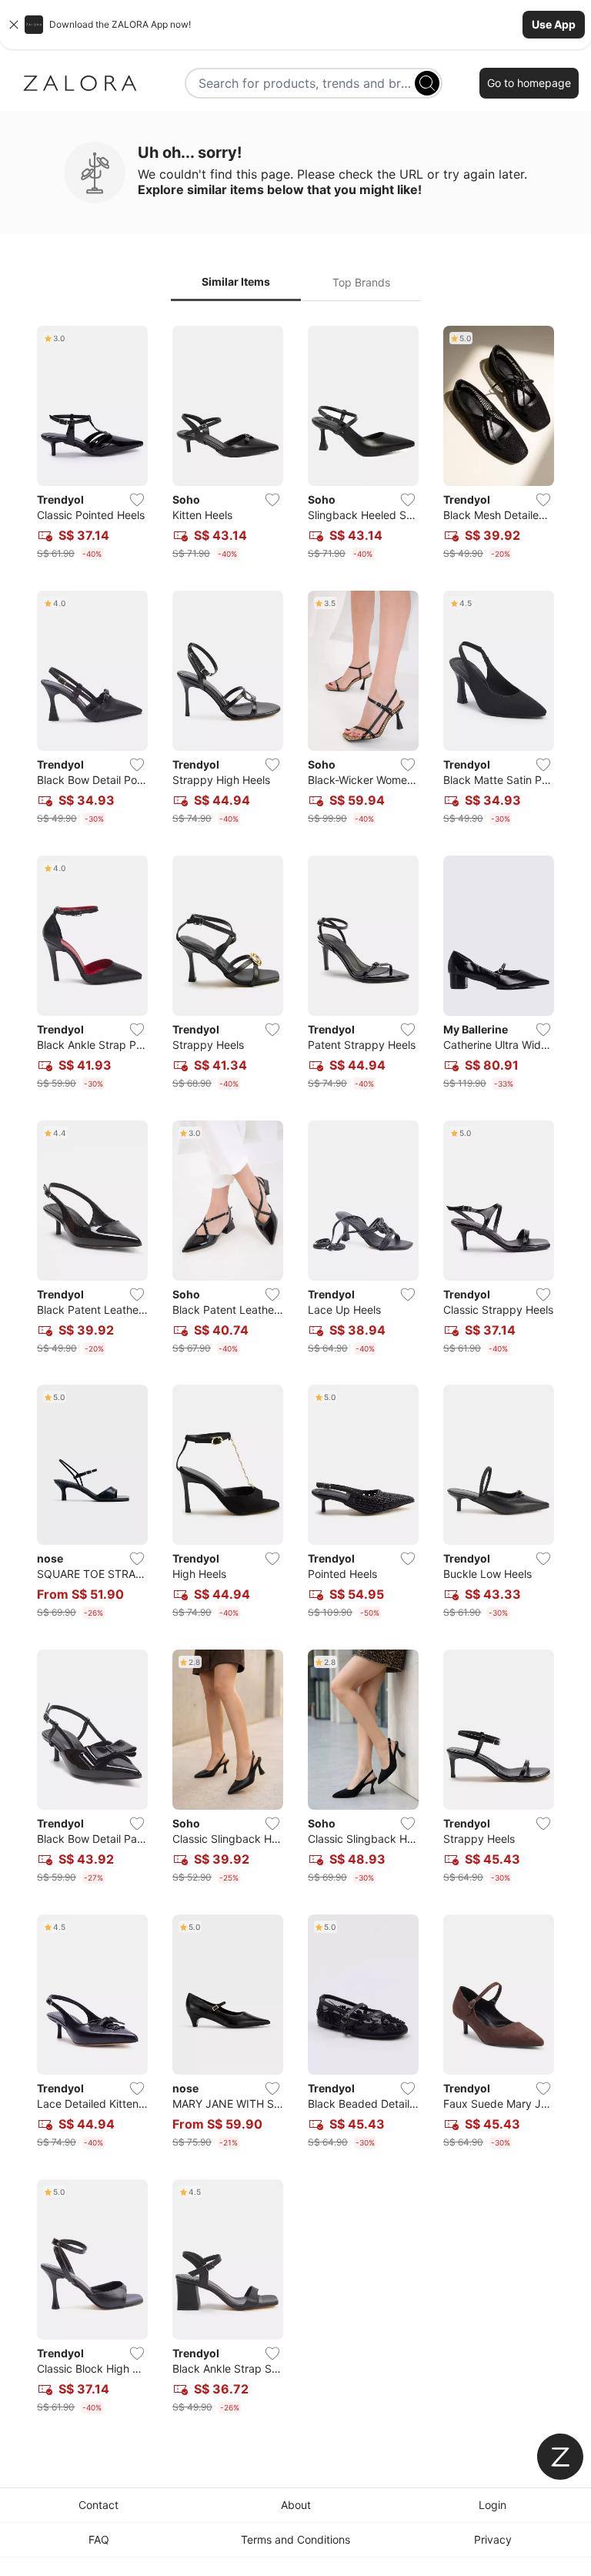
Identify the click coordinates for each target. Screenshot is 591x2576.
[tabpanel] (295, 1373)
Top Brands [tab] (361, 282)
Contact (98, 2505)
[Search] (427, 83)
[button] (295, 25)
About (296, 2505)
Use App (554, 24)
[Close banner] (14, 25)
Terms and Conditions (295, 2539)
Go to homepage (529, 83)
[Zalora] (80, 83)
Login (492, 2505)
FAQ (99, 2539)
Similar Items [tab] (236, 281)
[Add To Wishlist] (137, 500)
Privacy (493, 2539)
